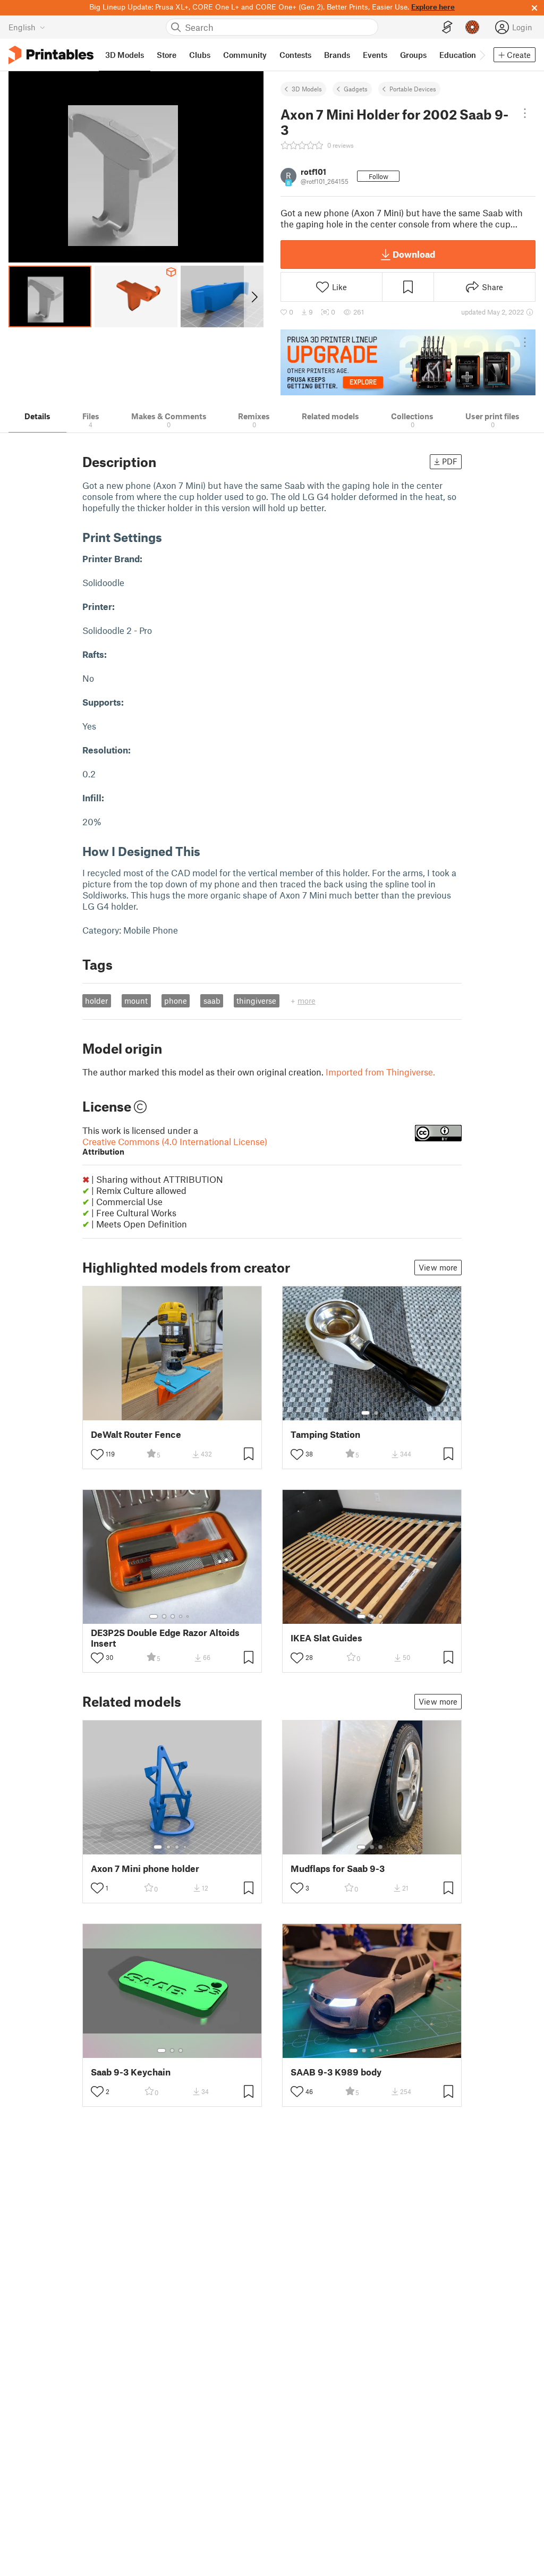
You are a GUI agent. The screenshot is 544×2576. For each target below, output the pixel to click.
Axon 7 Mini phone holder (145, 1869)
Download (414, 254)
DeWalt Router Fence (136, 1434)
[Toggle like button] (97, 1454)
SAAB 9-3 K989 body (336, 2072)
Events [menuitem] (375, 55)
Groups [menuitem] (413, 55)
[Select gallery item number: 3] (173, 1616)
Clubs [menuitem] (200, 55)
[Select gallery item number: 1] (365, 1413)
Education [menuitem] (458, 55)
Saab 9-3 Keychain (131, 2072)
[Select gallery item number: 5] (189, 1616)
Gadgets (356, 89)
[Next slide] (254, 296)
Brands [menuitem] (337, 55)
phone (176, 1001)
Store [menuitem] (167, 55)
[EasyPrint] (447, 27)
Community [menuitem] (245, 55)
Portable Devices (413, 89)
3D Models (307, 89)
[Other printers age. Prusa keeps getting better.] (408, 362)
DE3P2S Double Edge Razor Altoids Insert (165, 1638)
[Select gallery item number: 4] (181, 1616)
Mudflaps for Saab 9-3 (338, 1869)
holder (96, 1001)
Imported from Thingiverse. (380, 1072)
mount (136, 1001)
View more (438, 1267)
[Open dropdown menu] (525, 113)
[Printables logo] (51, 55)
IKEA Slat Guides (326, 1638)
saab (212, 1001)
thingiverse (256, 1001)
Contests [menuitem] (295, 55)
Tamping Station (325, 1434)
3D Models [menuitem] (125, 55)
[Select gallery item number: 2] (376, 1413)
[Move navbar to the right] (482, 55)
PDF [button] (450, 461)
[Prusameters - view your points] (472, 27)
